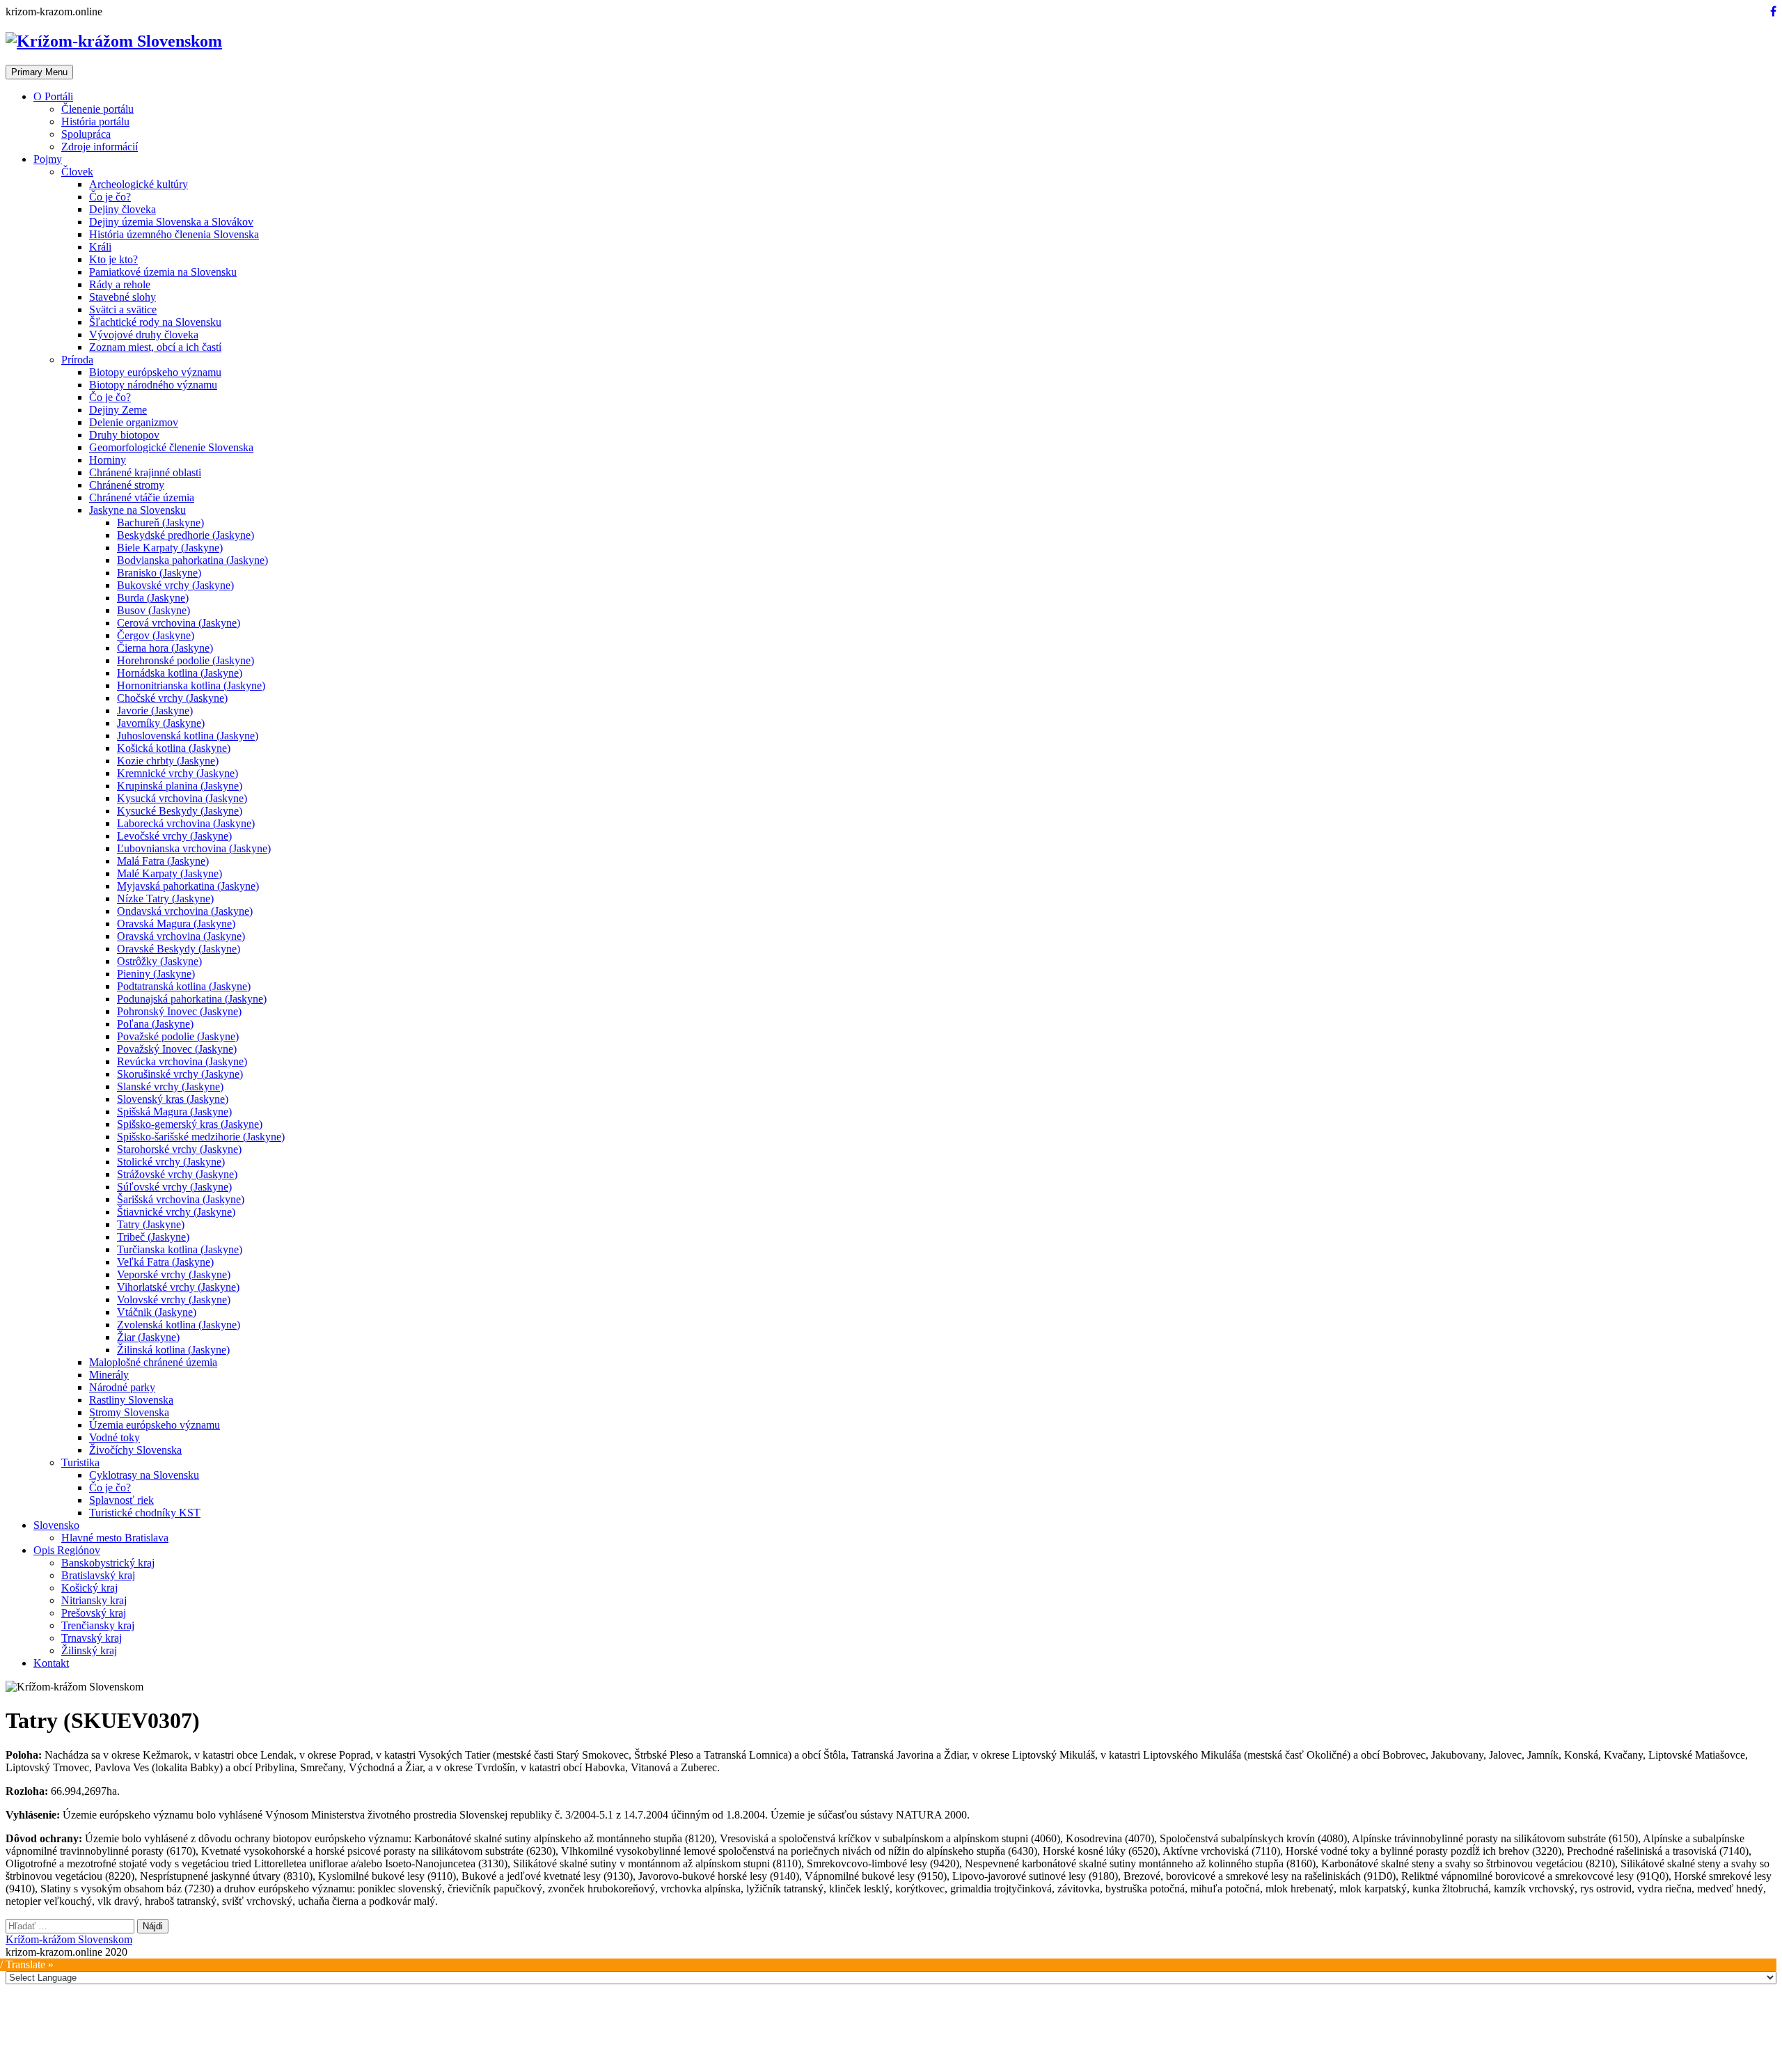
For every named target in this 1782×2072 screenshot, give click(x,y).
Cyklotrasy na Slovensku (144, 1475)
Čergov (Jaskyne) (156, 635)
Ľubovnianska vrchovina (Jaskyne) (194, 848)
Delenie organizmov (134, 422)
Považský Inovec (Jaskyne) (177, 1049)
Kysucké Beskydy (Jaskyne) (180, 811)
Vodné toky (115, 1437)
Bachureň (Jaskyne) (160, 523)
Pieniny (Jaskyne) (156, 974)
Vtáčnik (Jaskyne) (157, 1312)
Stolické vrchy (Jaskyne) (171, 1162)
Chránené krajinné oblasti (145, 472)
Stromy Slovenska (129, 1412)
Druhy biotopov (124, 435)
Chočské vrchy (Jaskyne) (172, 698)
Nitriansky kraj (94, 1600)
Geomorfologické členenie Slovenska (171, 447)
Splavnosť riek (121, 1500)
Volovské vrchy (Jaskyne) (174, 1300)
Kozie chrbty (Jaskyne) (168, 761)
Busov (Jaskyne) (153, 610)
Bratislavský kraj (98, 1575)
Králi (100, 247)
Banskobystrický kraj (108, 1563)
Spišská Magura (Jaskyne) (174, 1112)
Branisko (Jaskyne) (159, 573)
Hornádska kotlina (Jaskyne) (180, 673)
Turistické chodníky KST (145, 1513)
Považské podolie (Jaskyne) (178, 1036)
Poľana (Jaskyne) (155, 1024)
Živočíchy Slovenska (135, 1450)
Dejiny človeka (123, 209)
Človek (77, 172)
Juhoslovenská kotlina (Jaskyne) (188, 736)
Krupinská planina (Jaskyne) (180, 786)
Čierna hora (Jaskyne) (165, 648)
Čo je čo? (110, 197)
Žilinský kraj (89, 1650)
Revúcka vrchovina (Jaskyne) (182, 1061)
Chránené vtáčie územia (142, 497)
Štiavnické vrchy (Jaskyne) (176, 1212)
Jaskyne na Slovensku (137, 510)
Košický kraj (89, 1588)
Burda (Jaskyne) (153, 598)
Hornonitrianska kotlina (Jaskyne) (191, 685)
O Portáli (53, 96)
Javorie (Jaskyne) (155, 711)
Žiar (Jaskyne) (148, 1337)
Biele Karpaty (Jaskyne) (170, 548)
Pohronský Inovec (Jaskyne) (179, 1011)
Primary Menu (39, 72)
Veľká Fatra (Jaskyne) (165, 1262)
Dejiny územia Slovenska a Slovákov (171, 222)
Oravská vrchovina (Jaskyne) (181, 936)
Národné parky (122, 1387)
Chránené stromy (127, 485)
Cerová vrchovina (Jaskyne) (179, 623)
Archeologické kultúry (139, 184)
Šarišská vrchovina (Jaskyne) (181, 1199)
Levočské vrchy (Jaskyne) (174, 836)
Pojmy (48, 159)
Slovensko (56, 1525)
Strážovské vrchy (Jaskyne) (177, 1174)
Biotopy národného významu (153, 385)
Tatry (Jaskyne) (151, 1224)
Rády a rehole (120, 284)
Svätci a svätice (123, 309)
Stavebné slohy (123, 297)
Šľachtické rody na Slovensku (155, 322)
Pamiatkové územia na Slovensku (163, 272)
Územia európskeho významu (155, 1425)
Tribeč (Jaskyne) (153, 1237)
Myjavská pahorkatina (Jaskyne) (188, 886)
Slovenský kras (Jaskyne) (173, 1099)
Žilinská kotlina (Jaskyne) (173, 1350)
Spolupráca (86, 134)
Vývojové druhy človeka (144, 335)
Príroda (77, 360)
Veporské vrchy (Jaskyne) (174, 1274)
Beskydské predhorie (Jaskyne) (186, 535)
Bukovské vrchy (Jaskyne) (175, 585)
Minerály (109, 1375)
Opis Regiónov (67, 1550)
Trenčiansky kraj (98, 1625)
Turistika (80, 1462)
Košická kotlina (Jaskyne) (174, 748)
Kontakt (51, 1663)
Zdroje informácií (100, 147)
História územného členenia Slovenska (174, 234)
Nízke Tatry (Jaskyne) (165, 898)
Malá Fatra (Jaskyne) (163, 861)
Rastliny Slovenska (131, 1400)
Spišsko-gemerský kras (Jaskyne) (190, 1124)
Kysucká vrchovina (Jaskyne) (182, 798)
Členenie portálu (97, 109)
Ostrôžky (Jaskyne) (159, 961)
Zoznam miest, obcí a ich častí (155, 347)
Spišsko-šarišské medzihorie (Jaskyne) (201, 1137)
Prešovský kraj (94, 1613)
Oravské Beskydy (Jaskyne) (179, 949)
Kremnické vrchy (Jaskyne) (178, 773)
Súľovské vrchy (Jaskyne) (174, 1187)
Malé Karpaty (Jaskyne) (169, 873)
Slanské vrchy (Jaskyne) (170, 1086)
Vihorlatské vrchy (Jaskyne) (178, 1287)
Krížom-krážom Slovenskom (69, 1939)
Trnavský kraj (92, 1638)
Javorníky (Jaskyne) (161, 723)
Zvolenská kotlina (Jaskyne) (179, 1325)
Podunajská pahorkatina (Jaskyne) (192, 999)
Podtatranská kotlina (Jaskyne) (184, 986)
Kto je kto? (113, 259)
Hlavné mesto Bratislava (115, 1538)
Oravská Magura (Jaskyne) (176, 924)
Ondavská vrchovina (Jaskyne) (185, 911)
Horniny (108, 460)
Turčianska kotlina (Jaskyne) (180, 1249)
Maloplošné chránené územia (153, 1362)
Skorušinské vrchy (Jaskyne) (180, 1074)
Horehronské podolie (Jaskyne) (186, 660)
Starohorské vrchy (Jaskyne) (179, 1149)
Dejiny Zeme (118, 410)
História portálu (95, 121)
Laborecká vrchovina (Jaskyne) (186, 823)
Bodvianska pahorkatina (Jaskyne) (192, 560)
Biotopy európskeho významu (155, 372)
